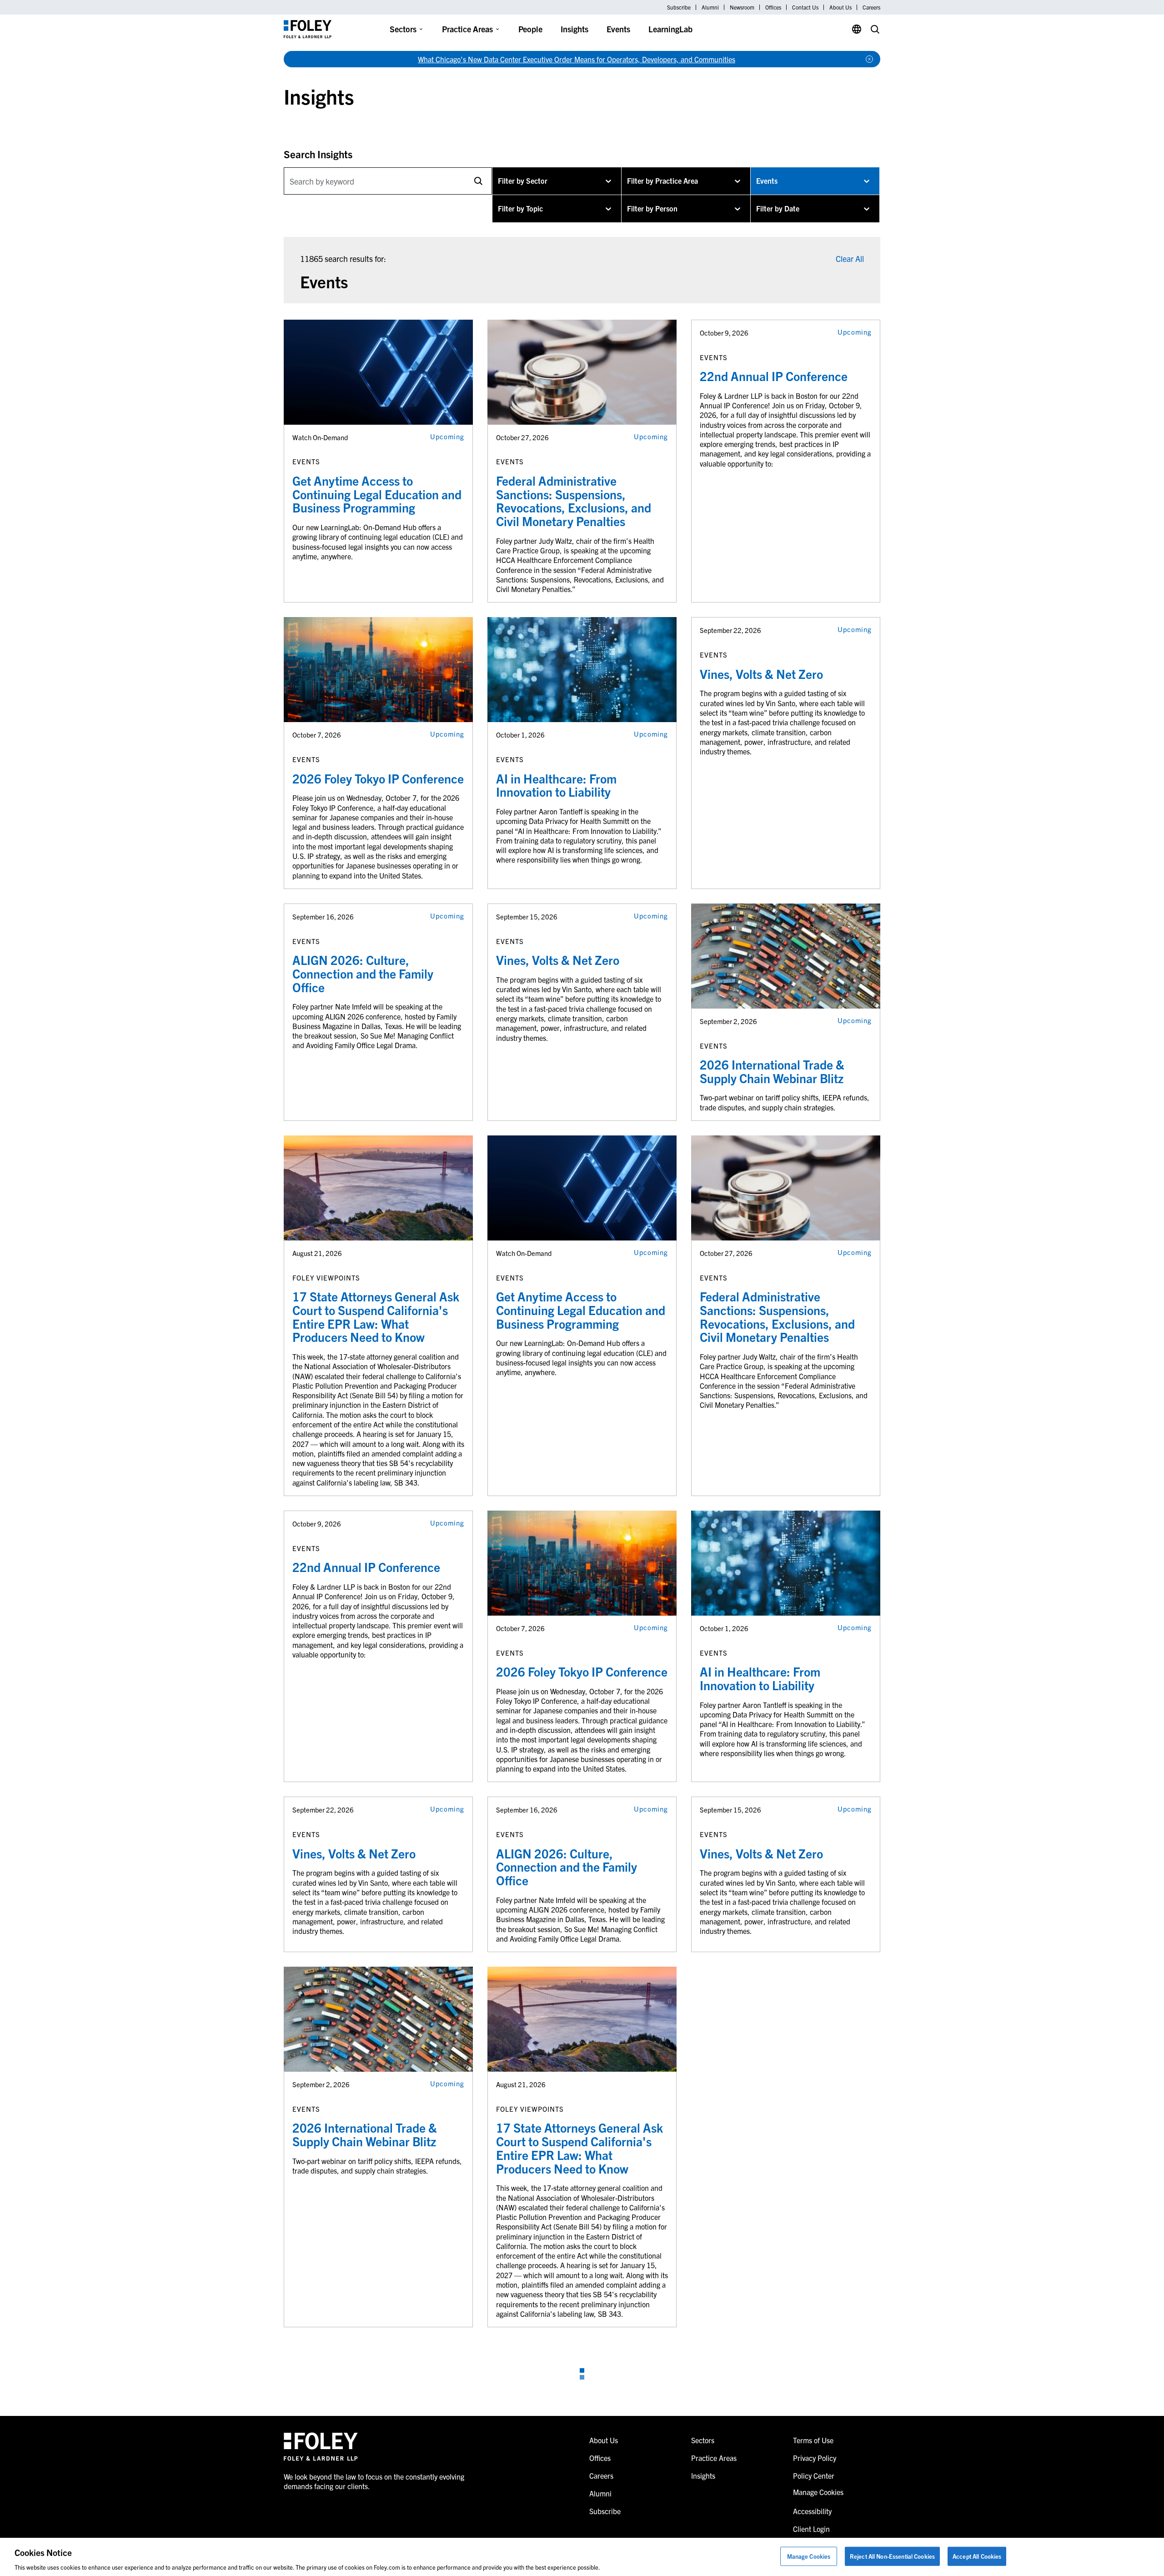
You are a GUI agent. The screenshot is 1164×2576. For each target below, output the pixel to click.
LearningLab (670, 29)
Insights (574, 29)
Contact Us (805, 7)
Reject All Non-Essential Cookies (892, 2556)
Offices (773, 7)
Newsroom (742, 7)
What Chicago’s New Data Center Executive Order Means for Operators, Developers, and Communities (577, 59)
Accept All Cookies (977, 2556)
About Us (840, 7)
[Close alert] (869, 59)
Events (618, 29)
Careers (871, 7)
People (530, 29)
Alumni (710, 7)
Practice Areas (467, 29)
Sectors (403, 29)
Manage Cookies (809, 2556)
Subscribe (679, 7)
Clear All (850, 259)
